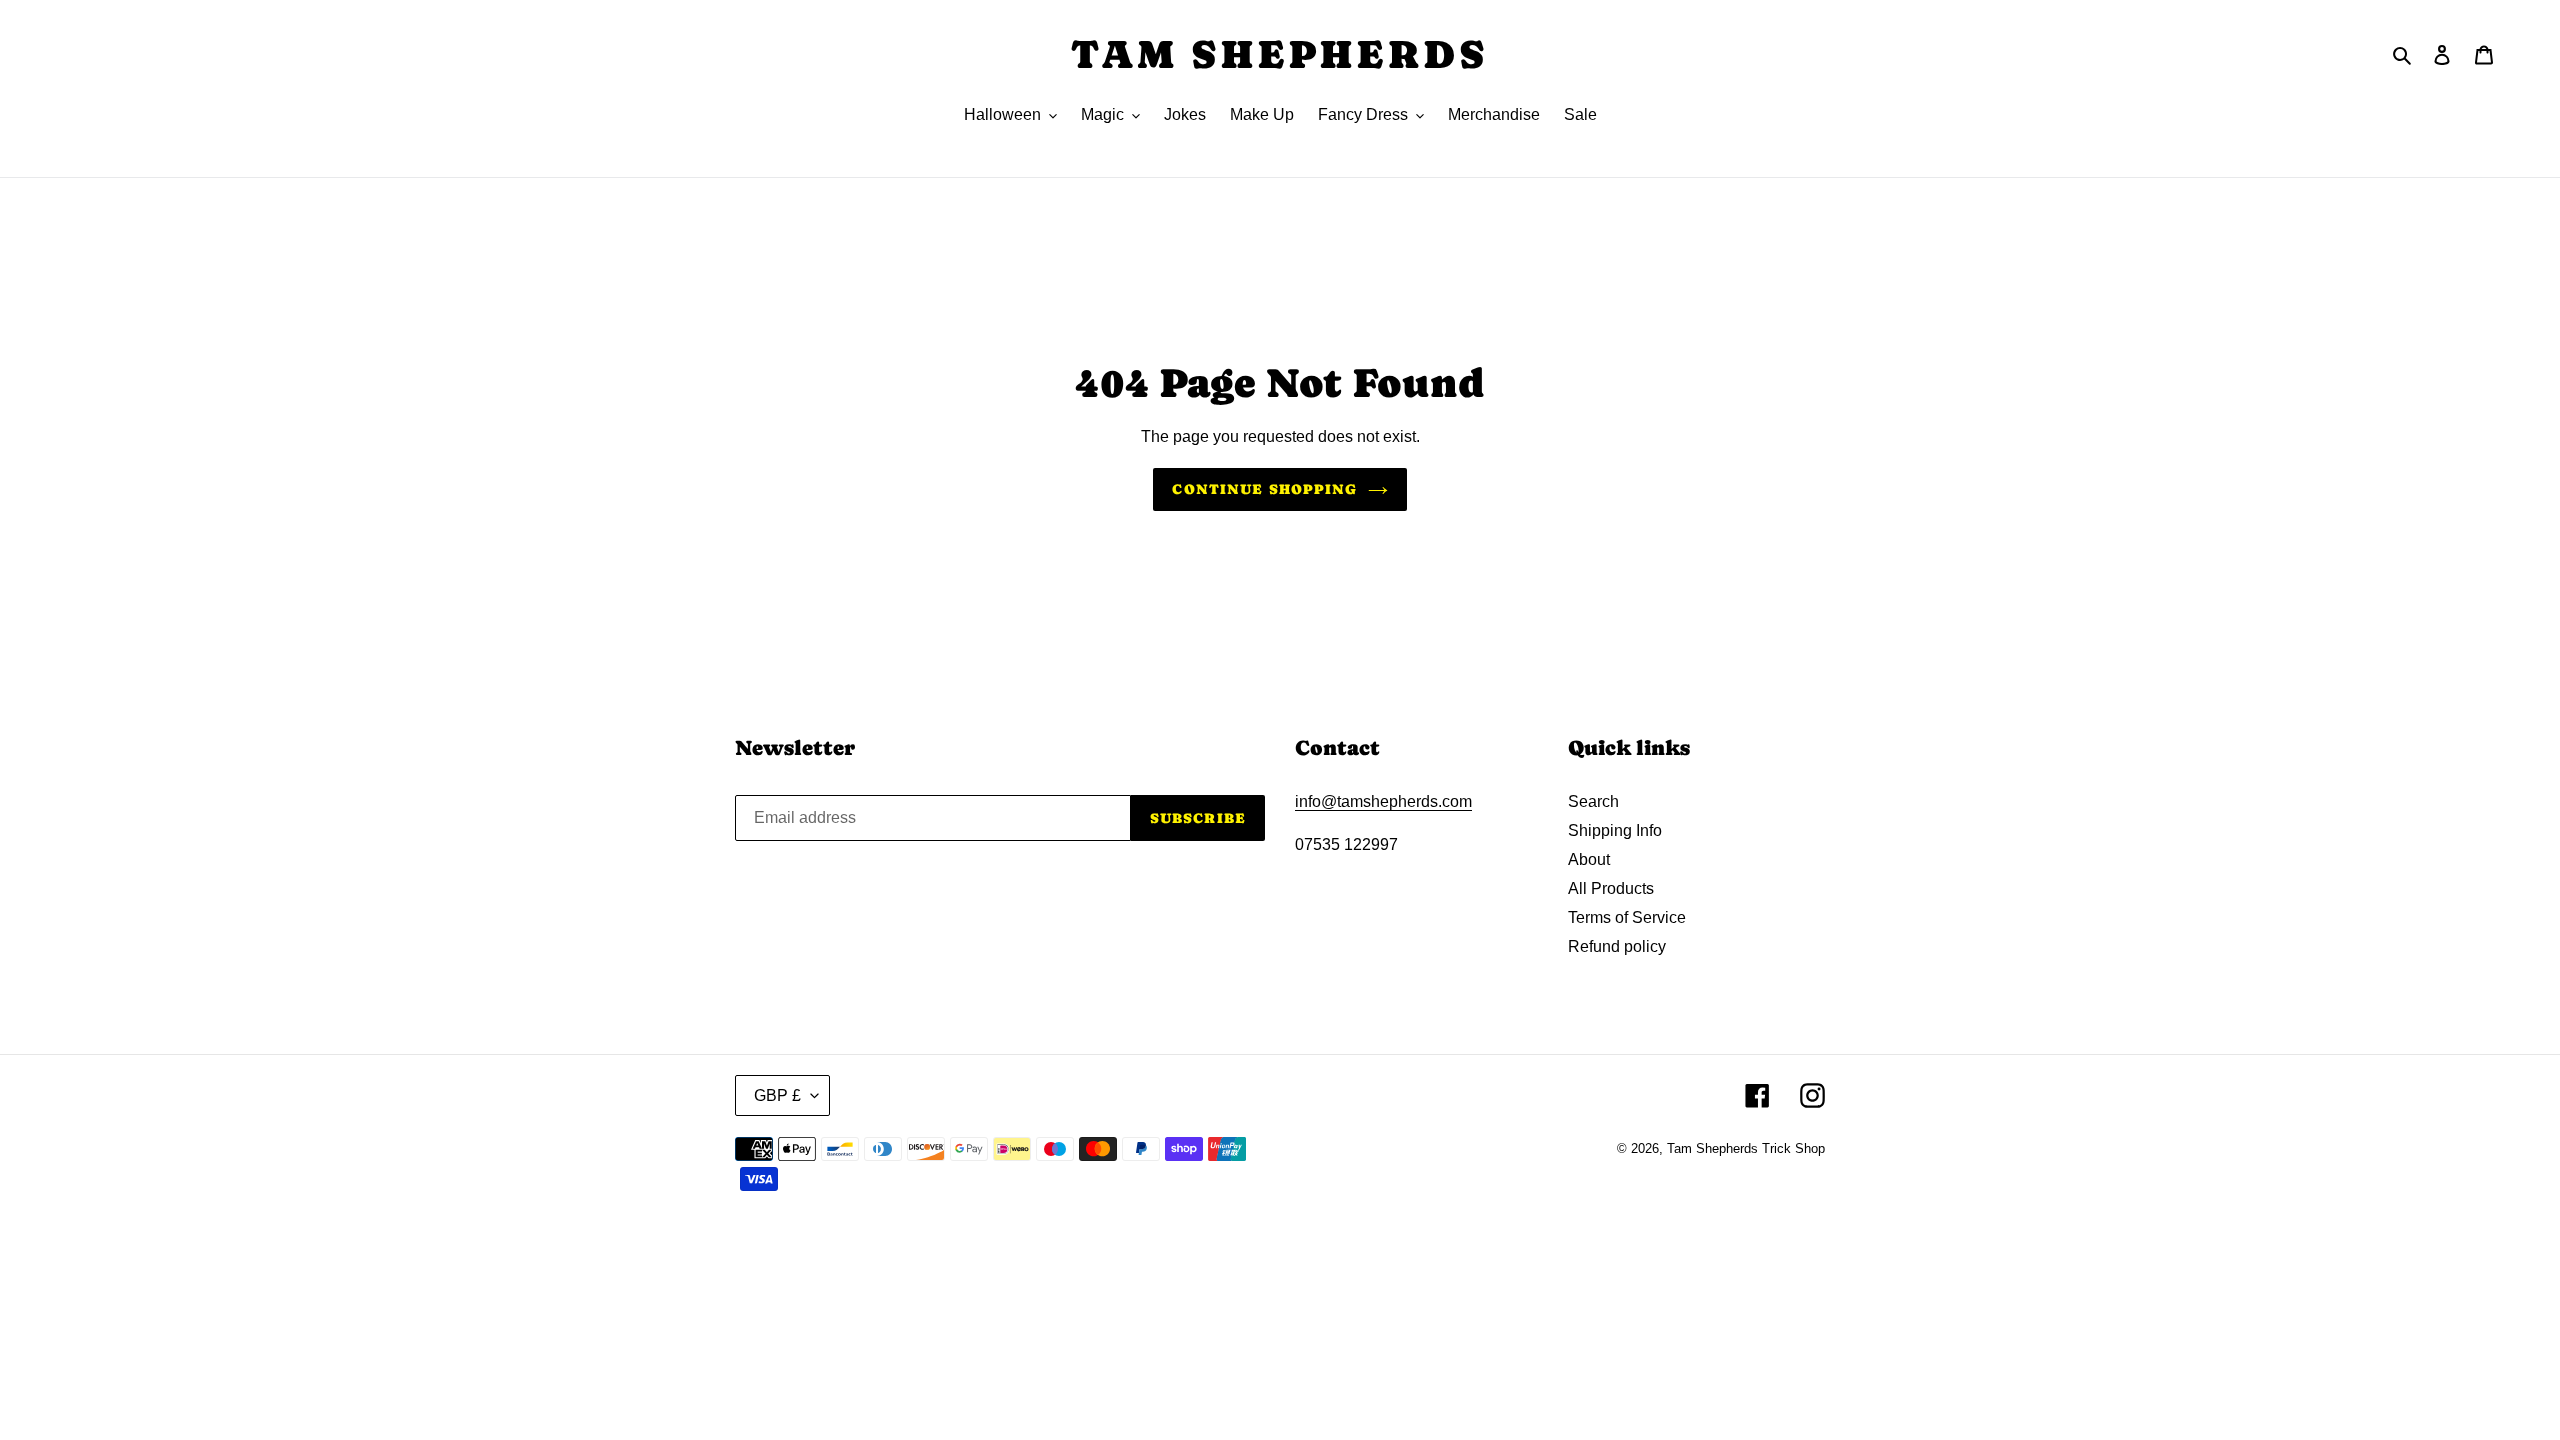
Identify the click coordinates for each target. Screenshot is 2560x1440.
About (1589, 859)
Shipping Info (1615, 830)
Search (1593, 801)
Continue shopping (1264, 489)
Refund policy (1617, 946)
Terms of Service (1627, 917)
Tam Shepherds (1280, 54)
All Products (1611, 888)
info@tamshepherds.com (1383, 801)
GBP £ (777, 1095)
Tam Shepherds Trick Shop (1746, 1148)
